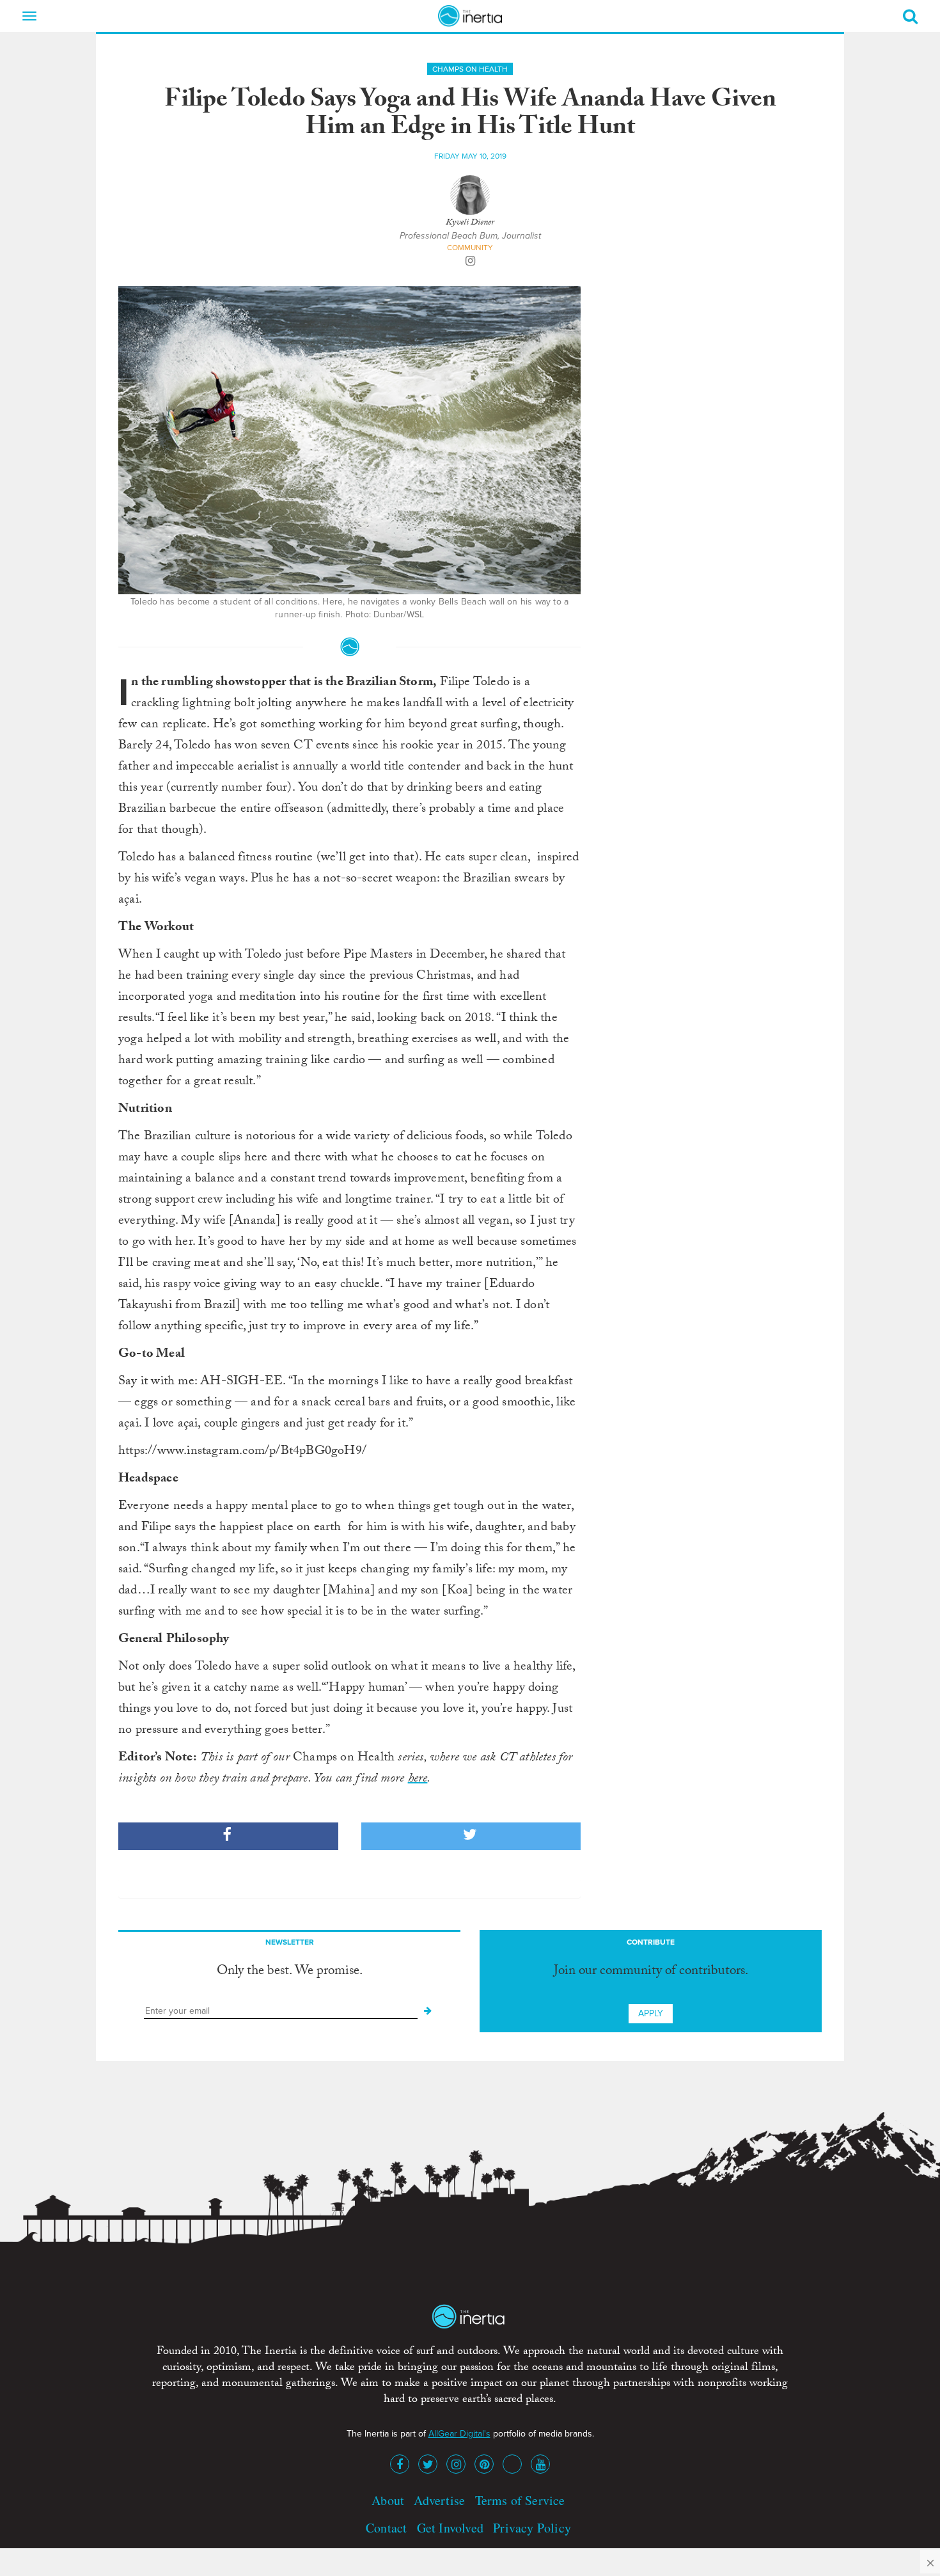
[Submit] (428, 2011)
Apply (651, 2013)
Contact (386, 2528)
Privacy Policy (532, 2528)
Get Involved (450, 2528)
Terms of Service (520, 2500)
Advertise (439, 2500)
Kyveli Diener (470, 223)
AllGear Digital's (459, 2434)
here (418, 1780)
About (388, 2500)
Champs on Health (470, 69)
